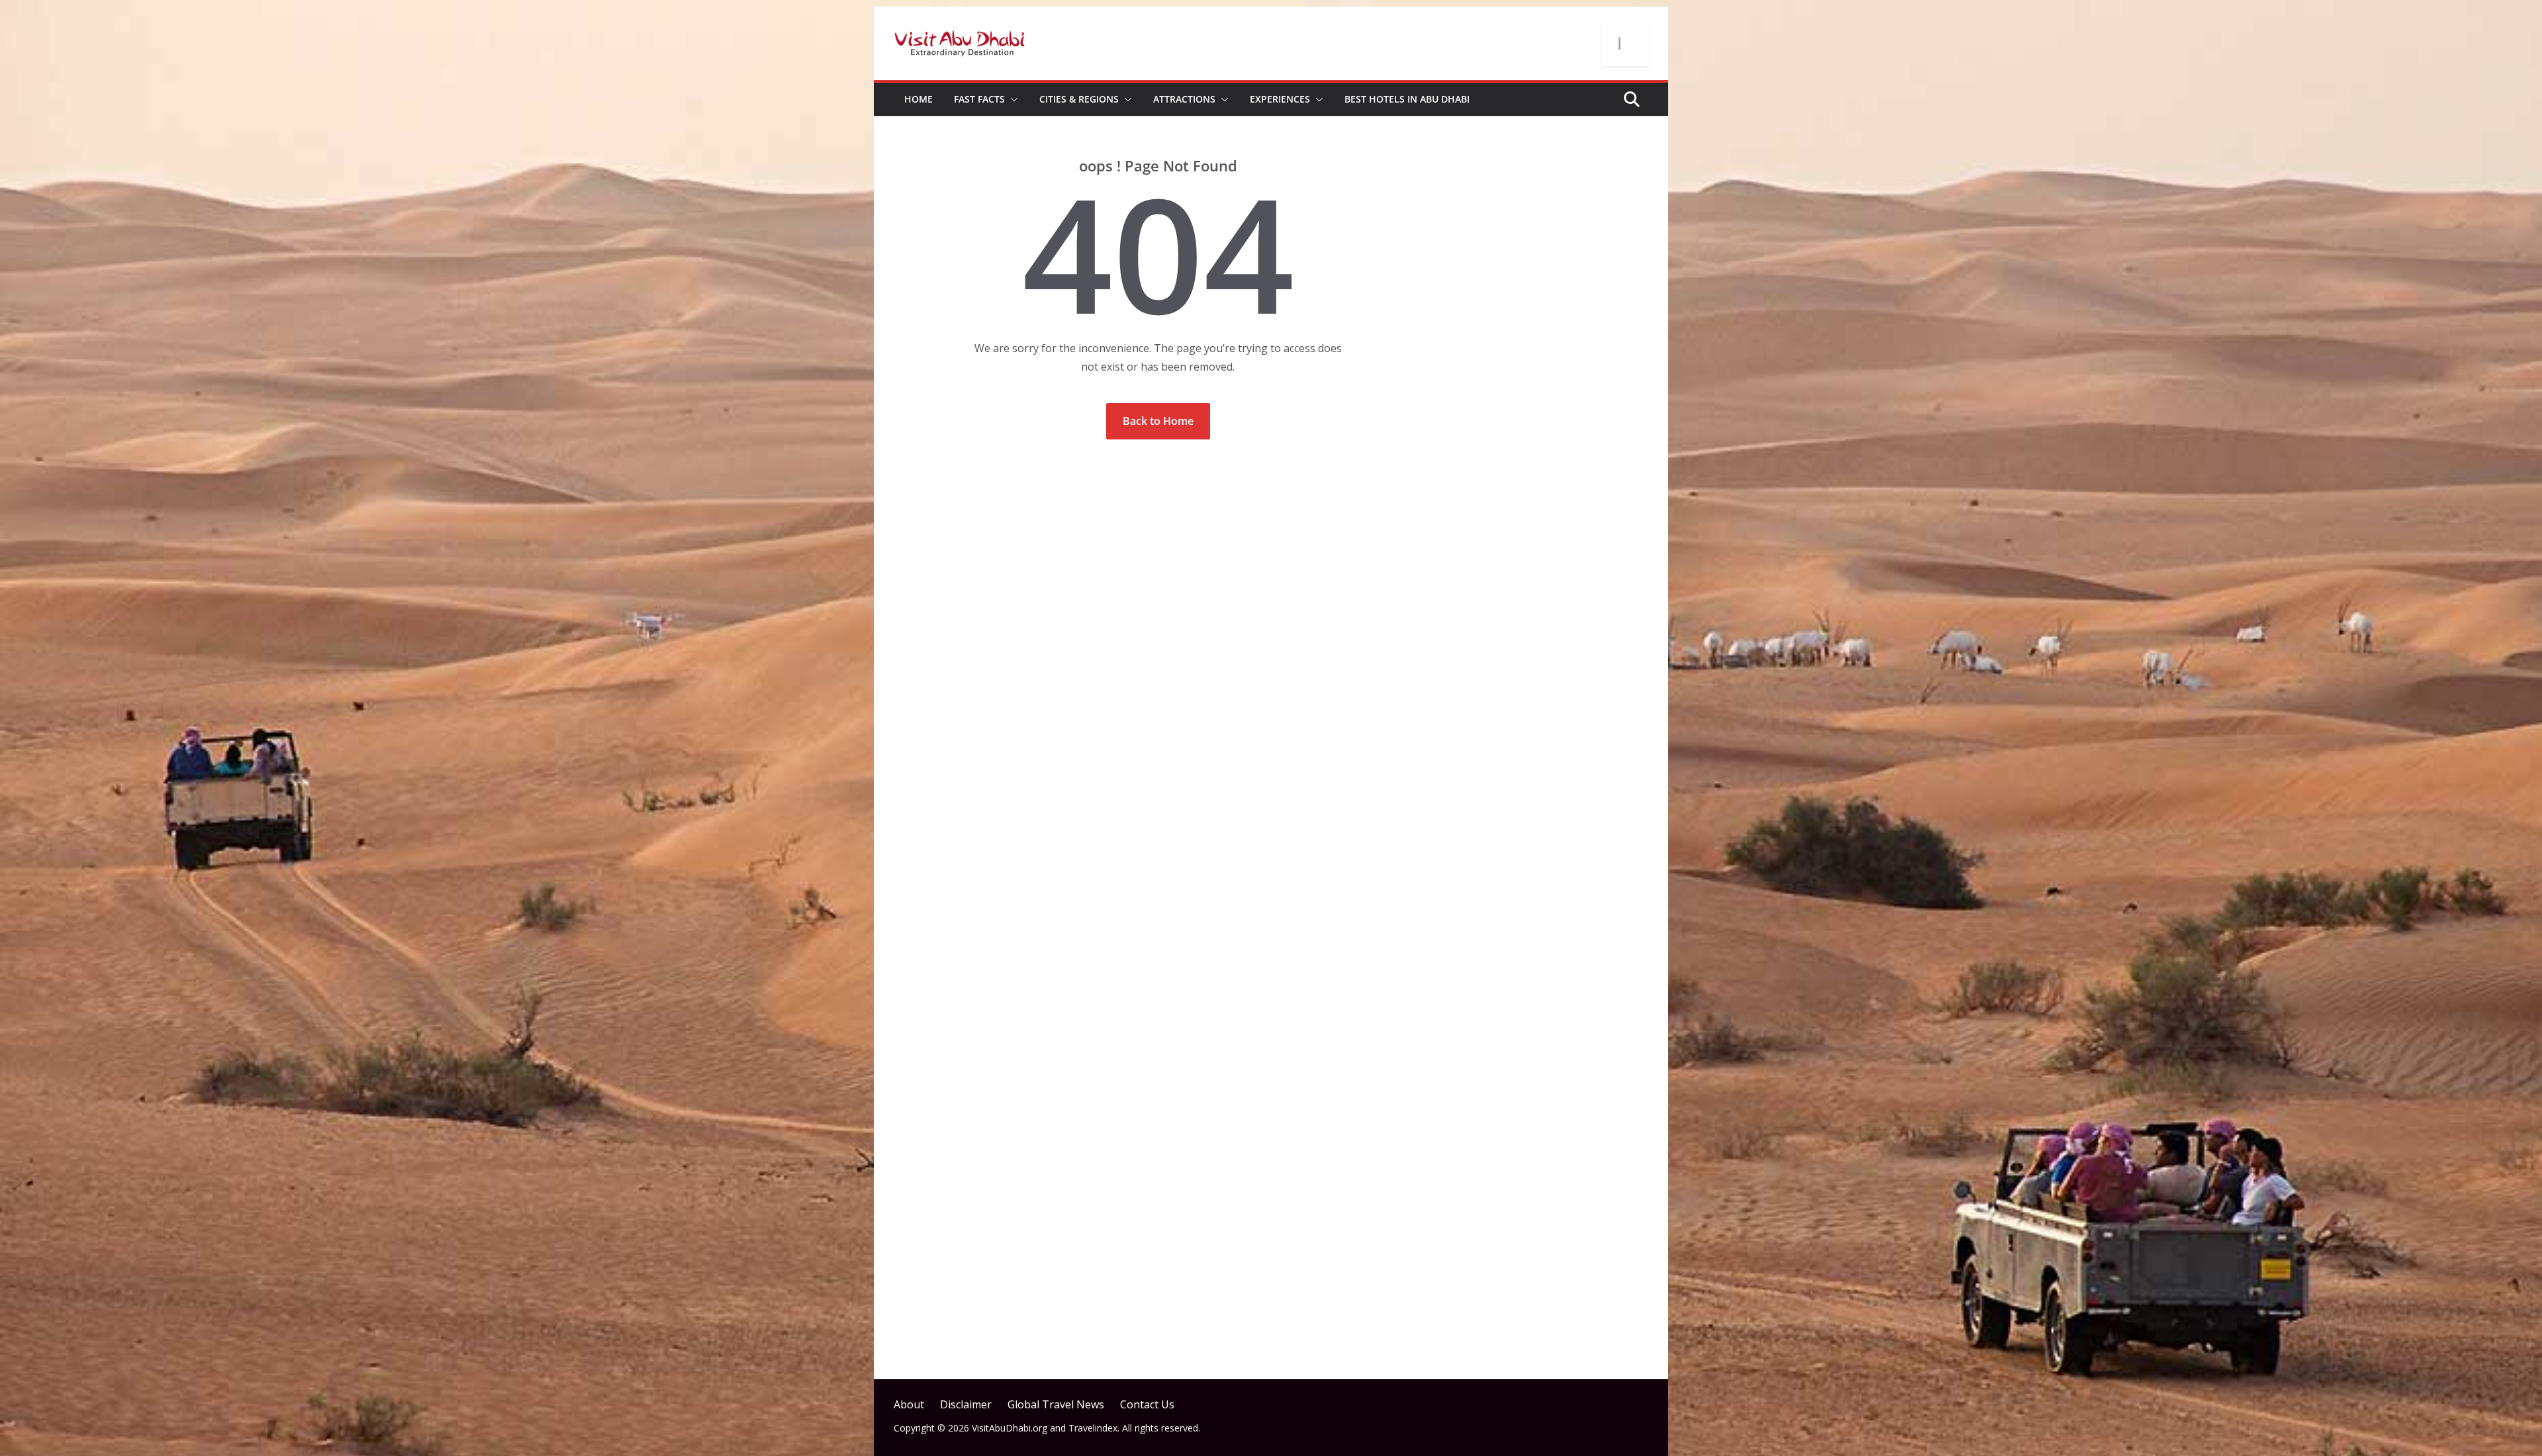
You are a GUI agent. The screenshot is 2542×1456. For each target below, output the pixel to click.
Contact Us (1147, 1404)
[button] (1012, 99)
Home (918, 99)
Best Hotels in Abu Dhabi (1407, 99)
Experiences (1280, 99)
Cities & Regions (1079, 99)
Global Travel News (1056, 1404)
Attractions (1184, 99)
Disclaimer (966, 1404)
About (909, 1404)
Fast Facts (979, 99)
